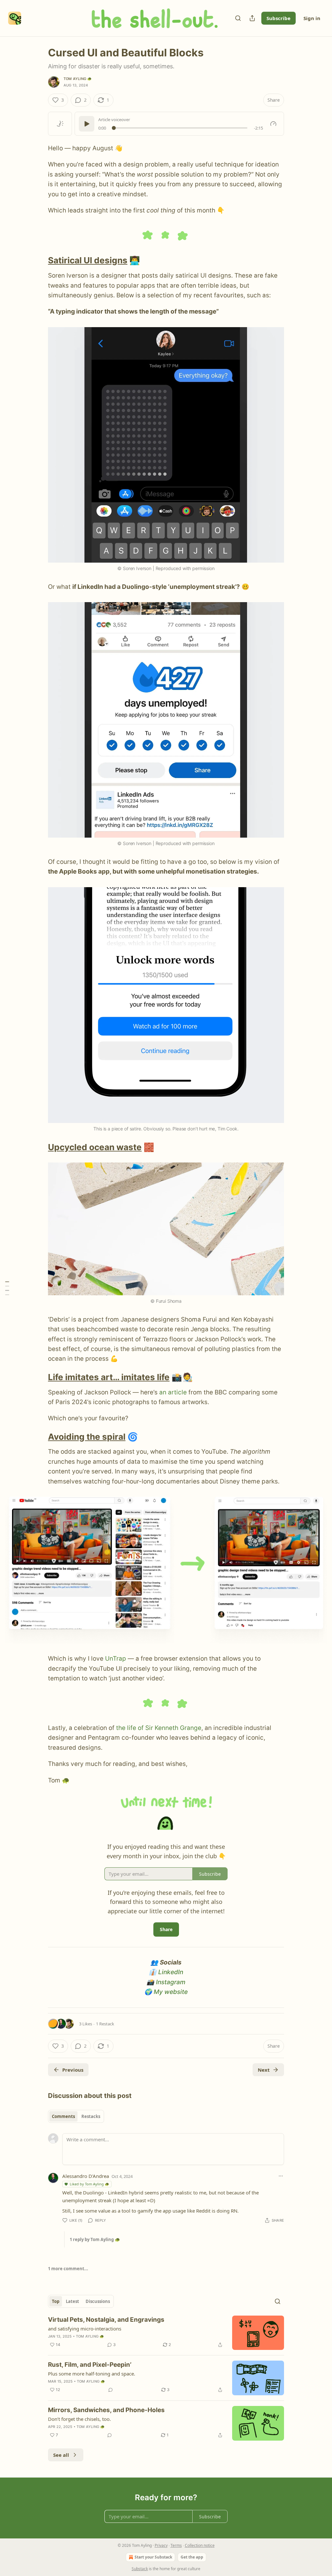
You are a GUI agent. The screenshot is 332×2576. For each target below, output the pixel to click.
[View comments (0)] (111, 2390)
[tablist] (76, 2116)
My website (171, 1992)
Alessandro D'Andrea (86, 2176)
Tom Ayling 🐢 (78, 79)
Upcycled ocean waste (95, 1147)
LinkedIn (171, 1972)
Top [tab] (56, 2301)
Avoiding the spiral (87, 1437)
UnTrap (116, 1659)
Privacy (161, 2545)
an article (173, 1392)
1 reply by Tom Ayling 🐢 (95, 2239)
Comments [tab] (63, 2116)
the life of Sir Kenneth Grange (159, 1728)
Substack (140, 2569)
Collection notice (200, 2545)
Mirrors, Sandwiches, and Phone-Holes (106, 2410)
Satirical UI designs (88, 260)
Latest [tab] (72, 2301)
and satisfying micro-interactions (85, 2329)
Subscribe (279, 18)
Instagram (171, 1982)
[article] (166, 2333)
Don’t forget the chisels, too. (79, 2419)
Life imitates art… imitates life (109, 1377)
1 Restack (105, 2024)
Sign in (312, 18)
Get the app (192, 2557)
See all (61, 2455)
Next (264, 2070)
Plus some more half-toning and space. (92, 2374)
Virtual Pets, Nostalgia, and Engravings (106, 2320)
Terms (176, 2545)
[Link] (39, 261)
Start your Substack (153, 2557)
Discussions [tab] (98, 2301)
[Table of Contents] (7, 1288)
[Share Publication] (252, 18)
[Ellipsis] (281, 2176)
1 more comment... (68, 2269)
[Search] (238, 18)
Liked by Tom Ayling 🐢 (89, 2184)
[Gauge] (273, 124)
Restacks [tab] (91, 2116)
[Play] (87, 124)
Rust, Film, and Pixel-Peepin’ (90, 2365)
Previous (73, 2070)
